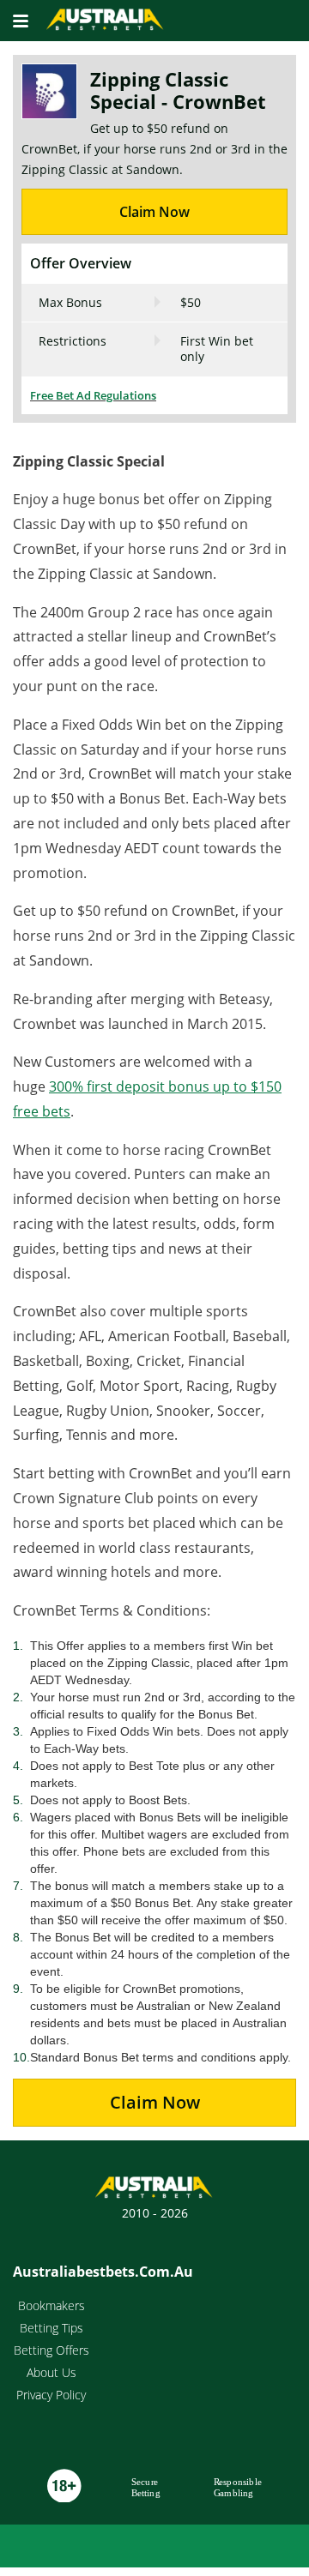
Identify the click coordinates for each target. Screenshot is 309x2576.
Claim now (155, 2102)
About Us (51, 2372)
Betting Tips (51, 2328)
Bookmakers (51, 2305)
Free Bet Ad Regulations (93, 395)
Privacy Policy (51, 2395)
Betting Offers (51, 2350)
